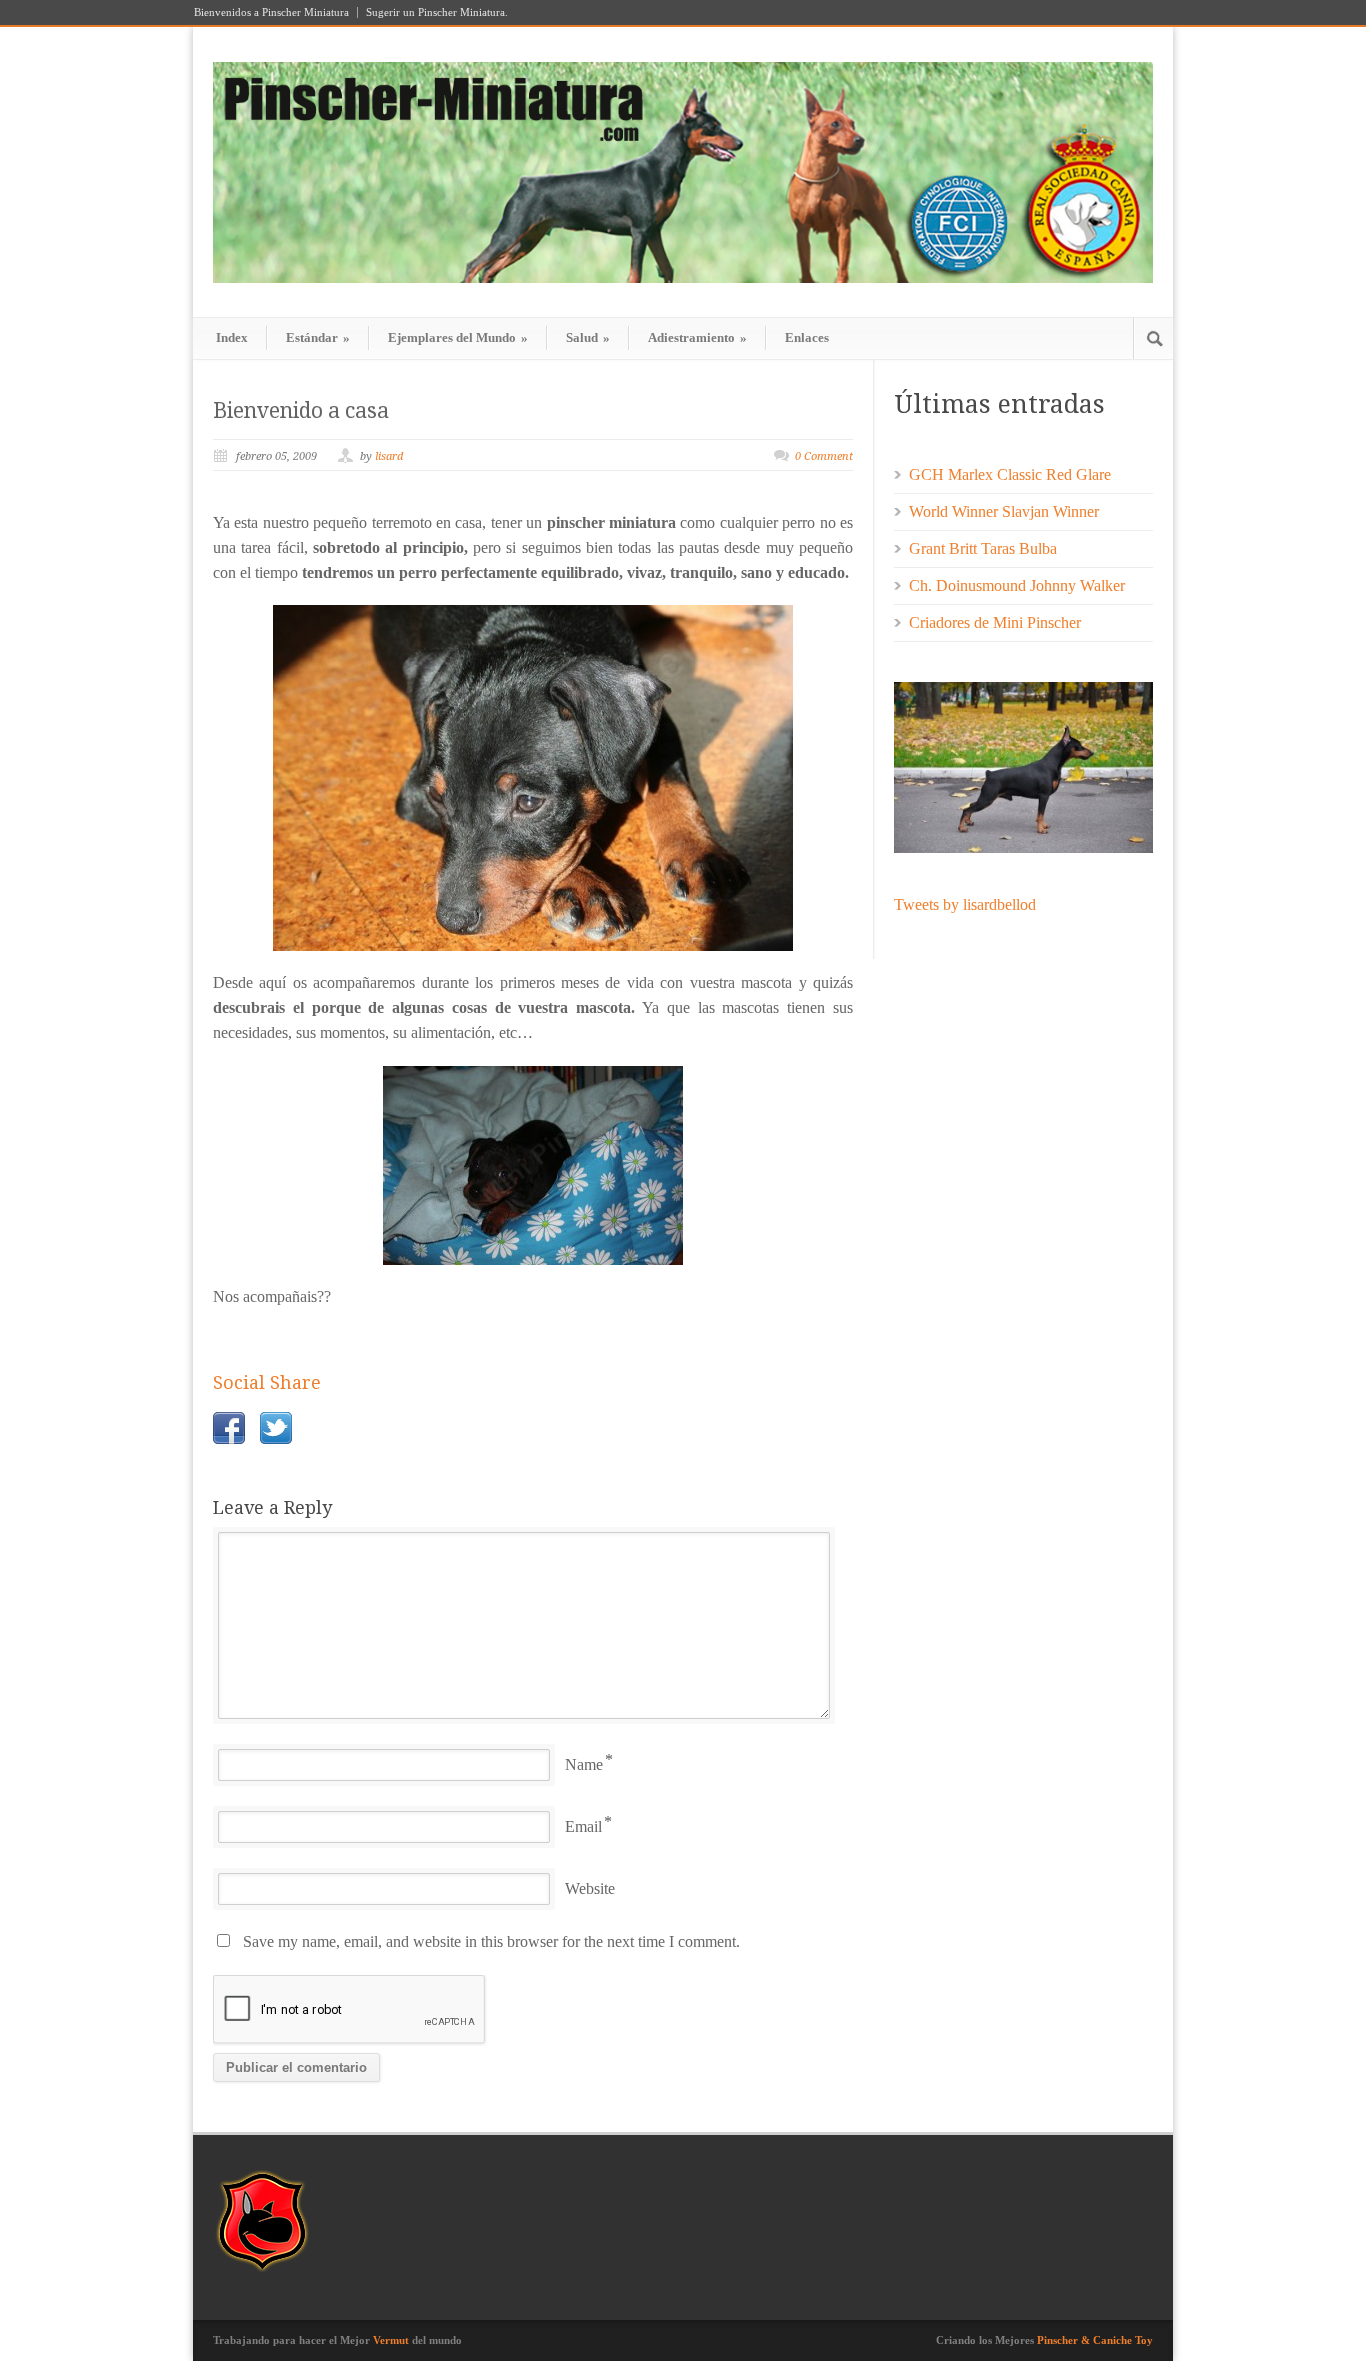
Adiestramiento (697, 337)
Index (232, 337)
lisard (389, 456)
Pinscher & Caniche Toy (1095, 2340)
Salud (588, 337)
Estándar (318, 337)
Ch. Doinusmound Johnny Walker (1017, 585)
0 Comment (824, 456)
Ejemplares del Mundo (458, 337)
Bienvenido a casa (301, 410)
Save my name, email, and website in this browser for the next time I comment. (491, 1941)
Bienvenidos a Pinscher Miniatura (271, 12)
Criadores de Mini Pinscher (995, 622)
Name (584, 1764)
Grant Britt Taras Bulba (983, 548)
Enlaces (807, 337)
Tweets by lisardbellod (965, 904)
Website (590, 1888)
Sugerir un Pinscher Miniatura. (437, 12)
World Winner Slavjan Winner (1004, 511)
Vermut (391, 2340)
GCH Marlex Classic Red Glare (1010, 474)
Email (583, 1826)
